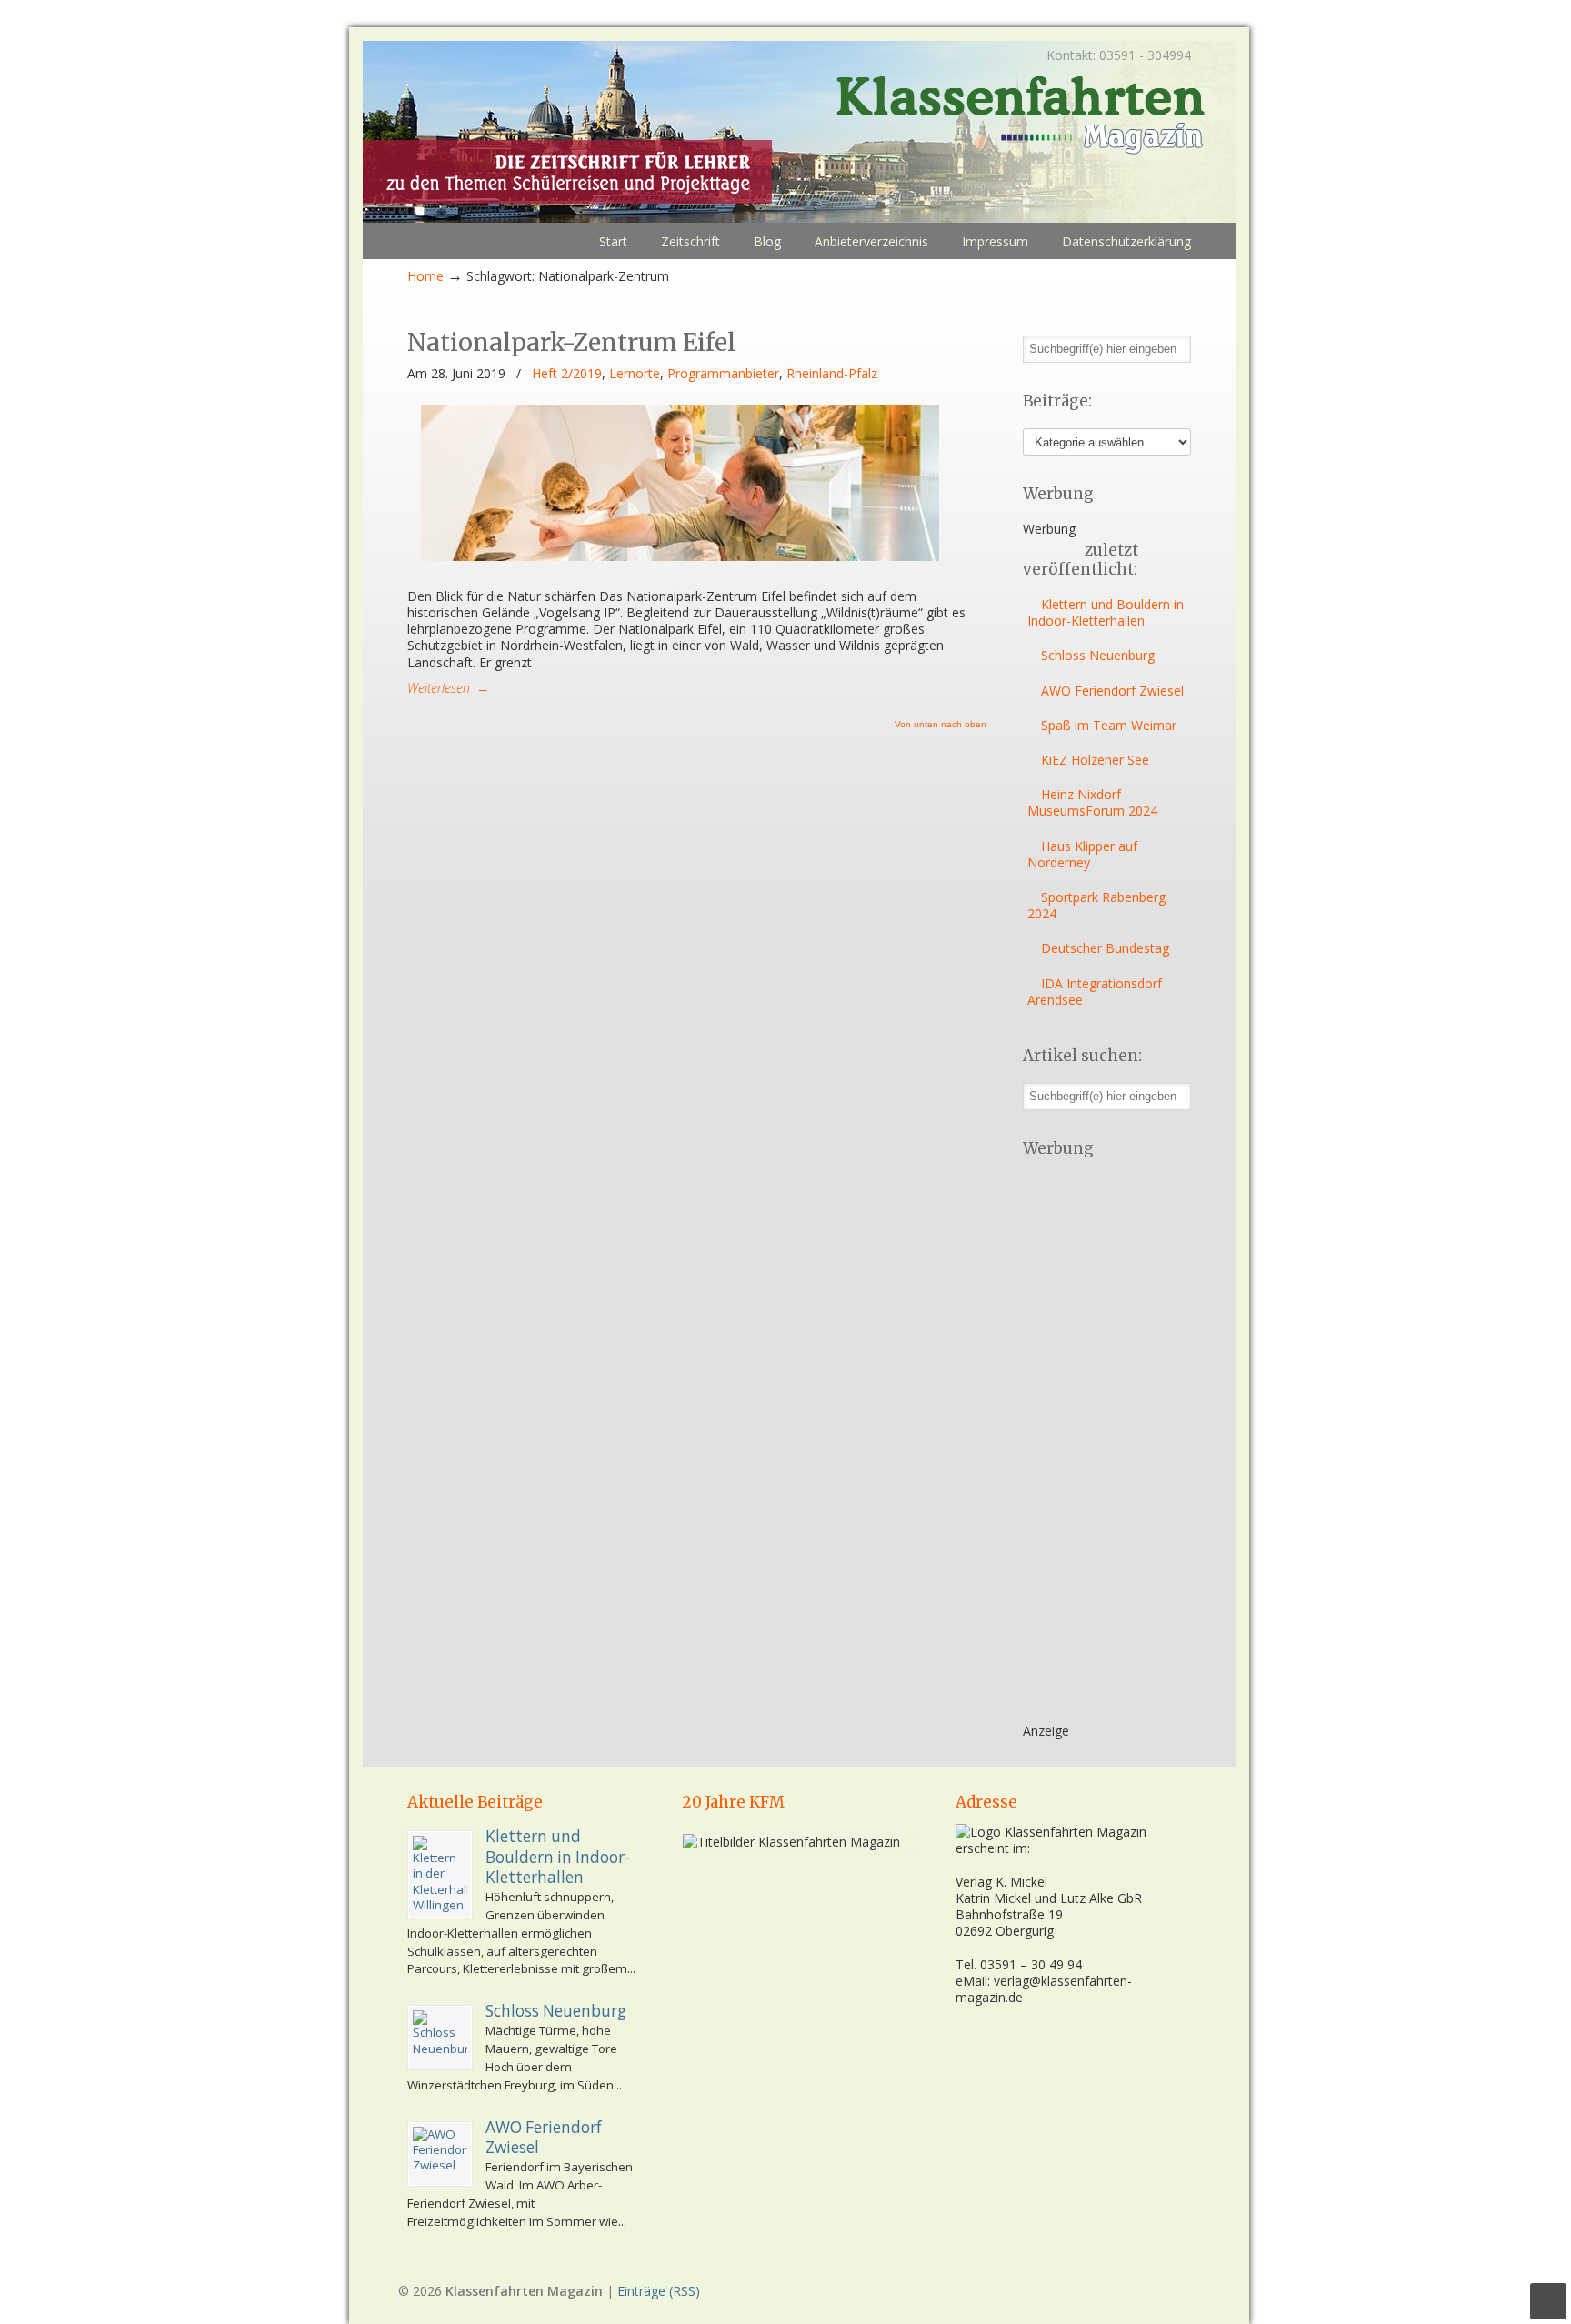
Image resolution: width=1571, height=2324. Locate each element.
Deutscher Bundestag (1105, 948)
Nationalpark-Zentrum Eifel (571, 342)
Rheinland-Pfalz (832, 374)
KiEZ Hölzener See (1095, 760)
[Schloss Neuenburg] (440, 2038)
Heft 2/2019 (567, 374)
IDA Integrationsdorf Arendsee (1095, 992)
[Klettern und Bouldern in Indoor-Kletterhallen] (440, 1874)
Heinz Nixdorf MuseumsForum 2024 (1092, 802)
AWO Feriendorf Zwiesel (1112, 691)
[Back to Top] (1548, 2301)
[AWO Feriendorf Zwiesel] (440, 2154)
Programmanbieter (723, 374)
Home (425, 276)
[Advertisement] (1096, 1447)
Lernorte (635, 374)
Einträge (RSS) (659, 2291)
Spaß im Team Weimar (1109, 725)
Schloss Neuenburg (1098, 655)
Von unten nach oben (941, 725)
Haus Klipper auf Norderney (1082, 854)
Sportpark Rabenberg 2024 (1096, 905)
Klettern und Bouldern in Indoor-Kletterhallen (1106, 612)
